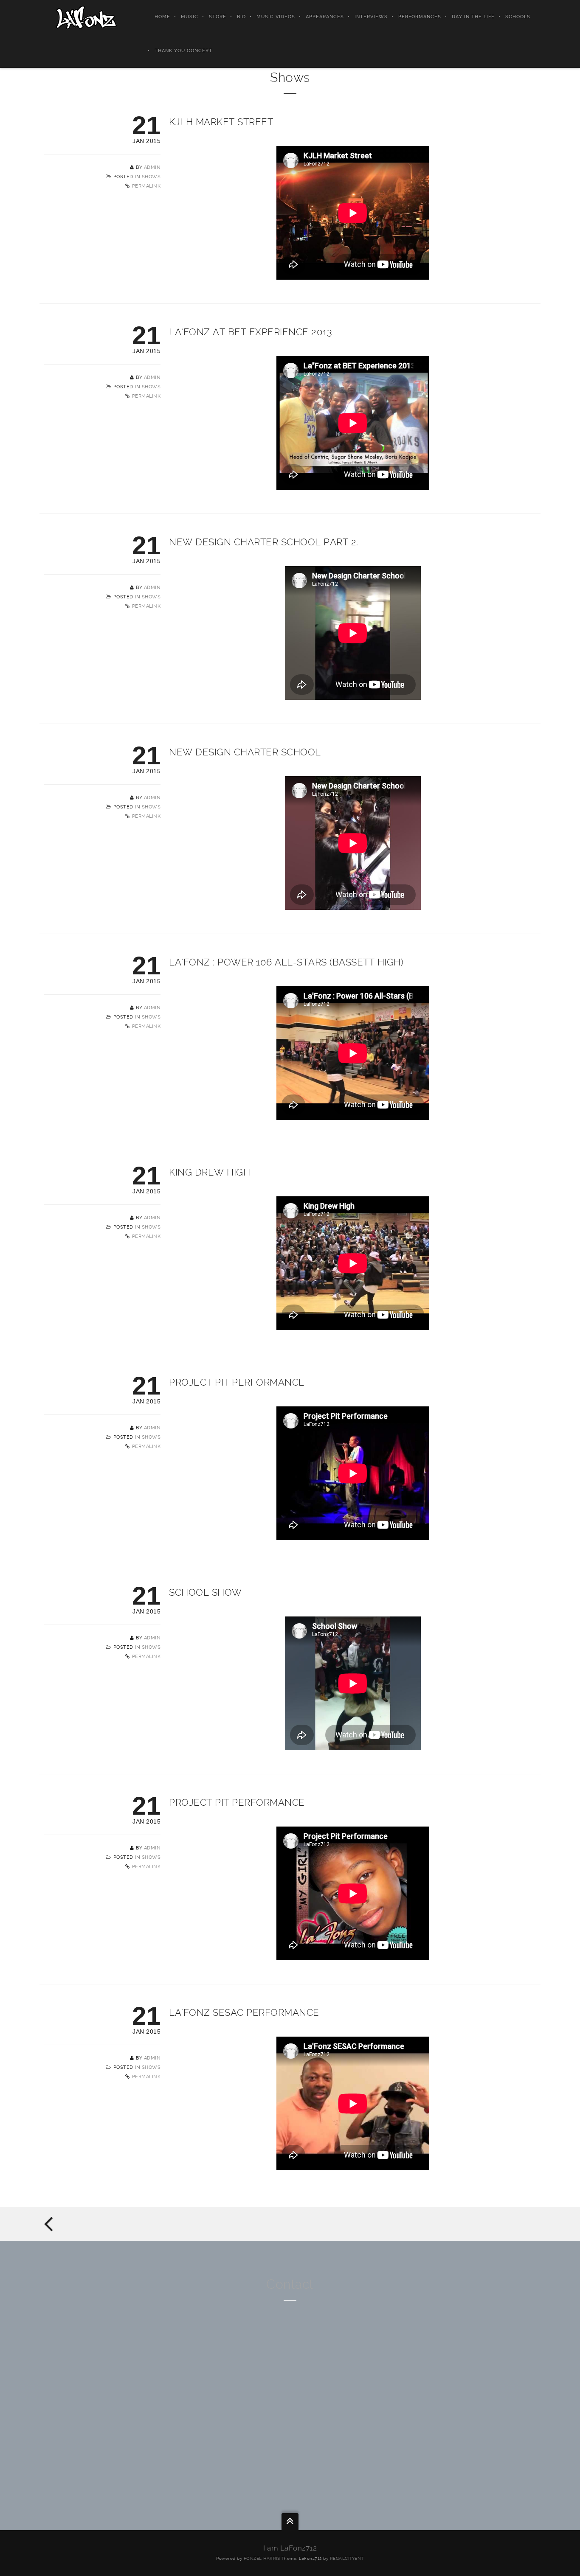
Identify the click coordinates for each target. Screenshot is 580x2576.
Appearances (325, 17)
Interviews (371, 17)
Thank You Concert (183, 51)
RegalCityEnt (347, 2558)
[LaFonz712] (86, 17)
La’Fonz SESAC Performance (244, 2012)
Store (218, 17)
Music (190, 17)
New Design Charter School (245, 752)
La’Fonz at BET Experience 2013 (251, 332)
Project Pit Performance (237, 1382)
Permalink (146, 186)
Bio (241, 17)
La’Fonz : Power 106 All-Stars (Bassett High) (286, 962)
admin (152, 167)
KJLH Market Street (221, 122)
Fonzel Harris (262, 2558)
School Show (206, 1592)
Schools (518, 17)
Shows (151, 177)
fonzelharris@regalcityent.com (290, 2394)
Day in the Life (473, 17)
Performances (420, 17)
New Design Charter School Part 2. (264, 542)
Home (162, 17)
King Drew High (210, 1172)
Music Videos (276, 17)
